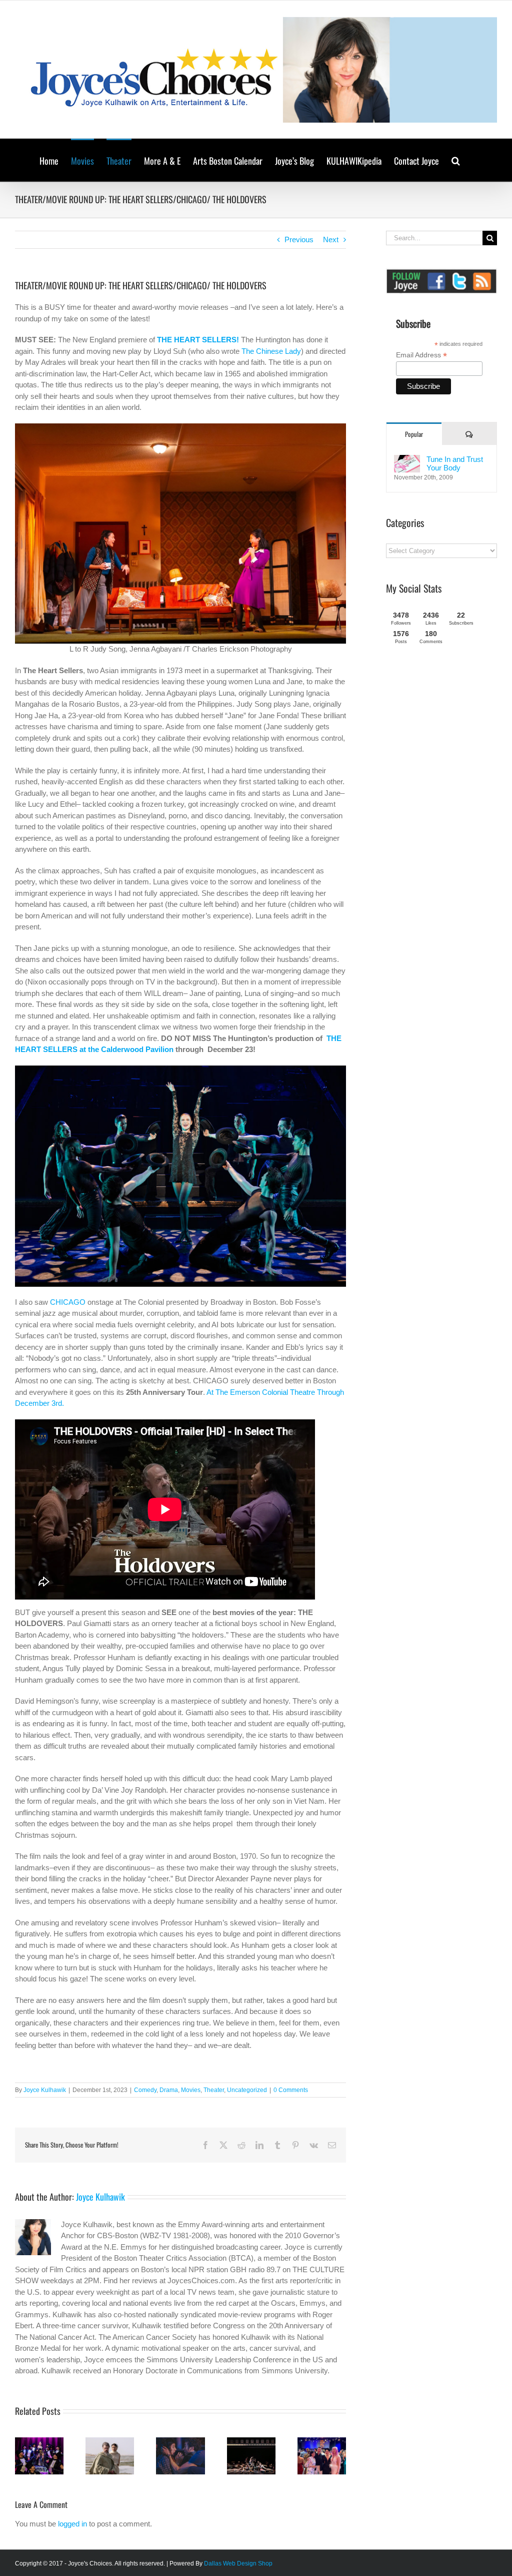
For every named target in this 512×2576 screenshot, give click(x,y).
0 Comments (291, 2090)
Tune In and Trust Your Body (455, 463)
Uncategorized (247, 2090)
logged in (72, 2524)
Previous (299, 239)
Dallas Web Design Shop (238, 2563)
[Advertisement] (449, 818)
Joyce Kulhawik (45, 2090)
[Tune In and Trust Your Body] (407, 460)
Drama (169, 2090)
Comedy (145, 2090)
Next (331, 239)
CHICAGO (68, 1302)
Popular (414, 434)
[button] (456, 160)
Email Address (421, 355)
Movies (191, 2090)
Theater (214, 2090)
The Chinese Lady (271, 351)
